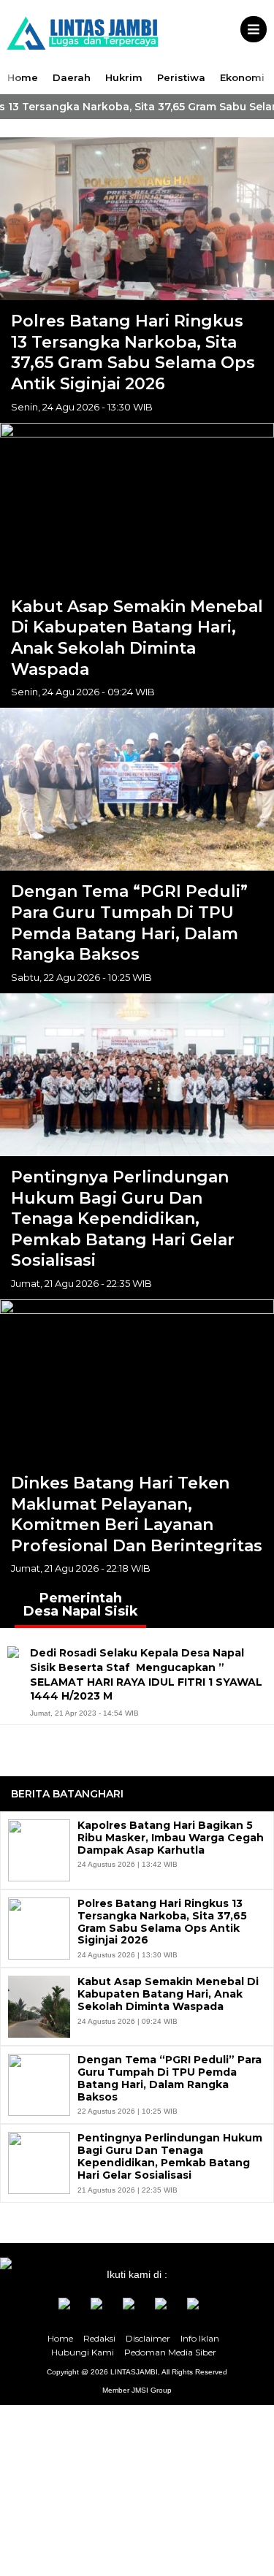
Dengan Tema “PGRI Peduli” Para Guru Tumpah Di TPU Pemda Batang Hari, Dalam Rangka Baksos (129, 923)
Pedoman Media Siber (170, 2352)
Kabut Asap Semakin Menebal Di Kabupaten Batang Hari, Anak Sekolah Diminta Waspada (137, 638)
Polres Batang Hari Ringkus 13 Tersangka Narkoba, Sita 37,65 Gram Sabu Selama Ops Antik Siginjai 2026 (133, 352)
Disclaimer (148, 2338)
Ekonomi (242, 77)
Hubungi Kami (83, 2352)
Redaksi (99, 2338)
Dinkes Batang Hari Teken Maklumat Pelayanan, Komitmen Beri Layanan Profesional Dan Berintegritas (137, 1514)
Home (23, 77)
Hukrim (124, 77)
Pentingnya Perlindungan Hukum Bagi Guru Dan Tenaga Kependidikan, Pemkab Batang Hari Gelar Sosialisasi (123, 1219)
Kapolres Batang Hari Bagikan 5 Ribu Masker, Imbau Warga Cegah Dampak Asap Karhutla (171, 1838)
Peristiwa (181, 77)
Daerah (72, 77)
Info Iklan (200, 2338)
